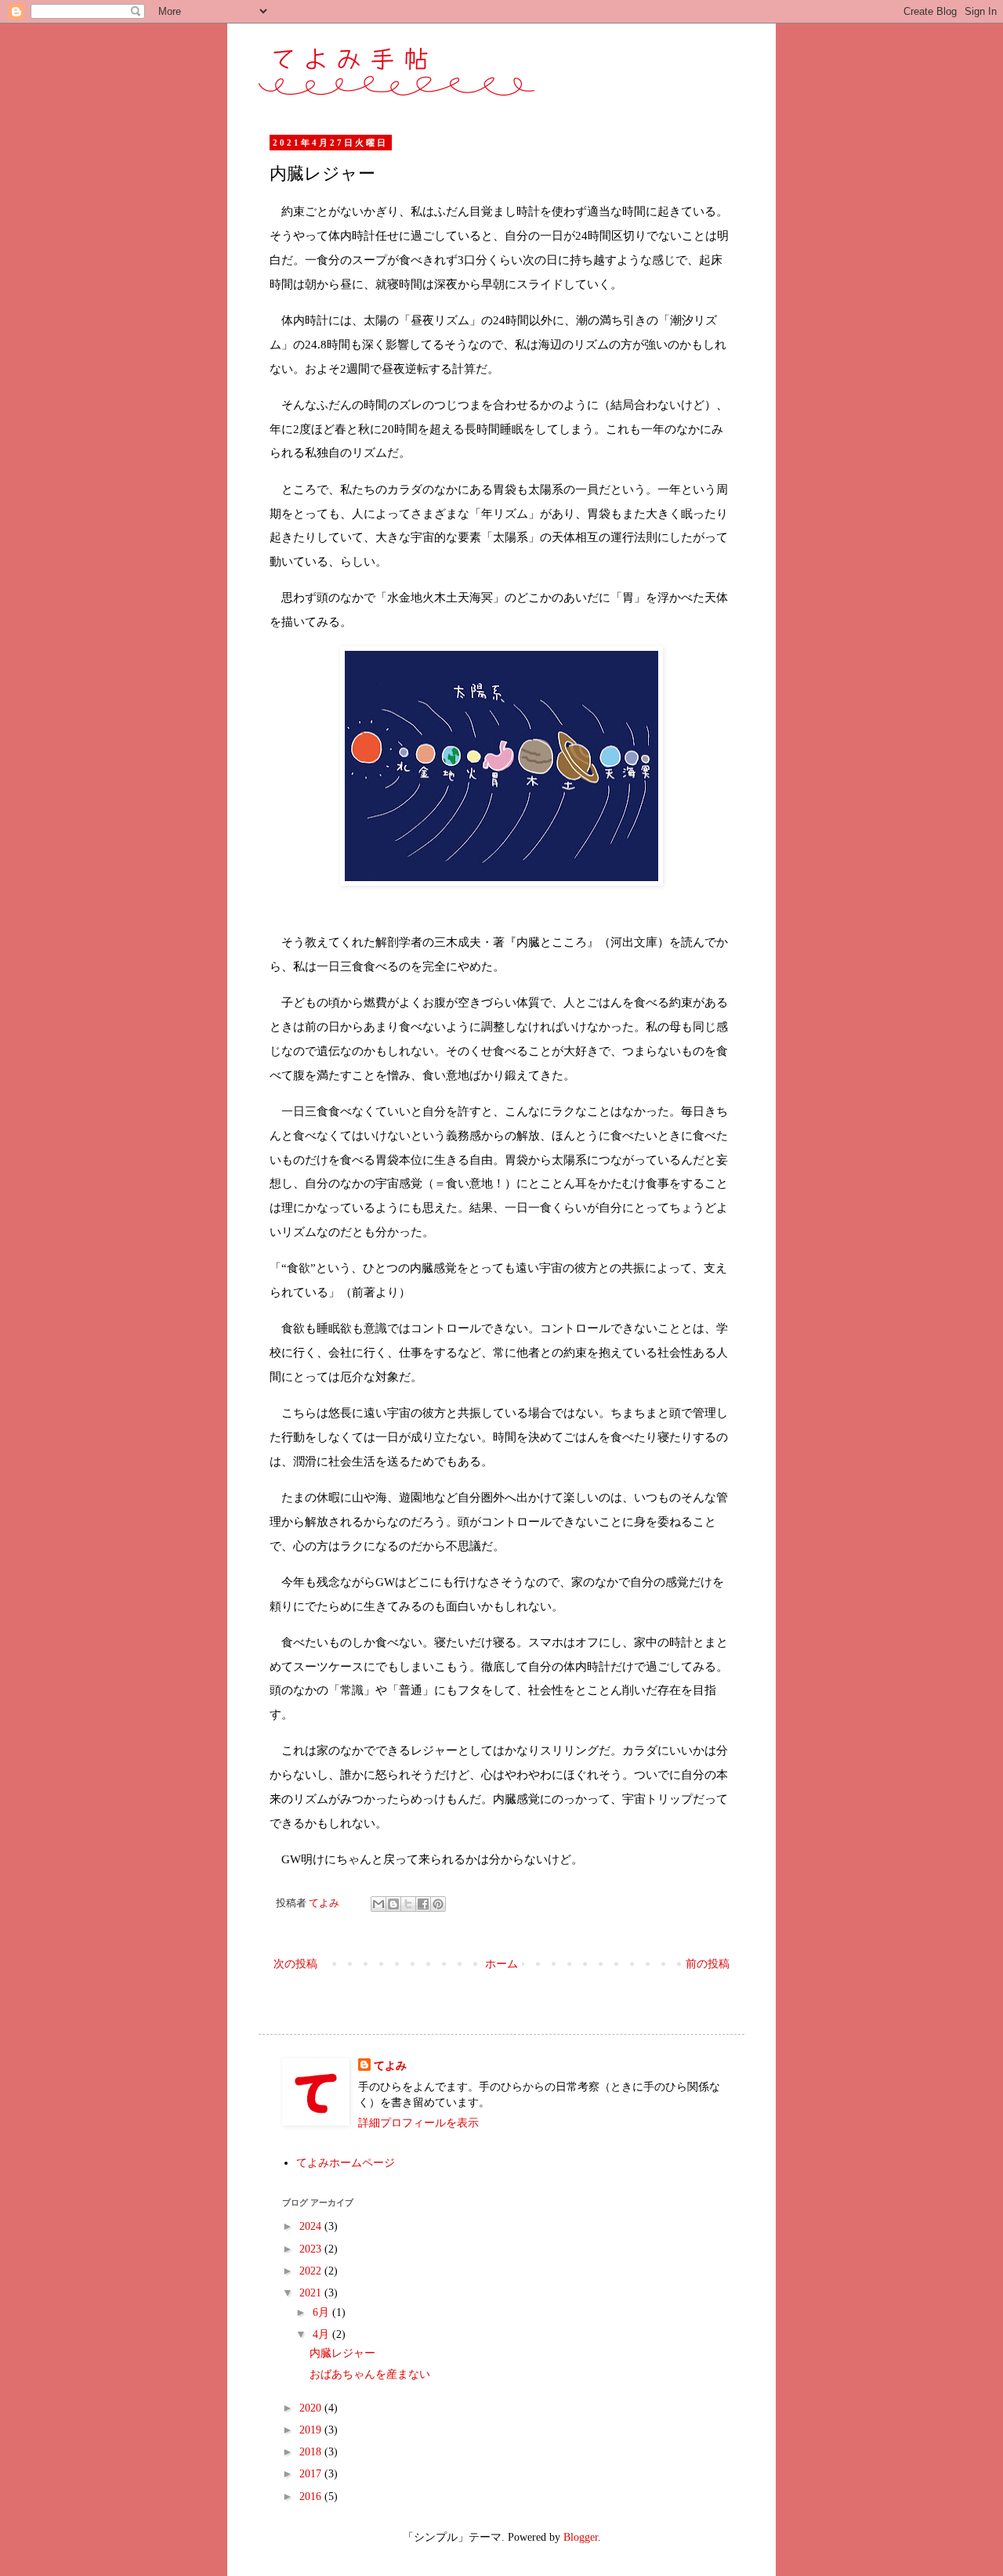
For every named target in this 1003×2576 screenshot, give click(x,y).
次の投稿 (295, 1964)
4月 (322, 2334)
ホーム (501, 1964)
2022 (312, 2271)
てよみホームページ (346, 2163)
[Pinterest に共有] (438, 1904)
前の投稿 (708, 1964)
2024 (312, 2226)
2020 (312, 2408)
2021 (312, 2293)
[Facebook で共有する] (423, 1904)
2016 (312, 2497)
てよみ (390, 2066)
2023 (312, 2249)
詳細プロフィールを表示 (418, 2123)
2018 (312, 2452)
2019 (312, 2430)
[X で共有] (408, 1904)
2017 (312, 2474)
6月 (322, 2312)
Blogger (581, 2537)
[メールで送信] (378, 1904)
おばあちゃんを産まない (370, 2374)
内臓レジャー (342, 2353)
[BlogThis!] (393, 1904)
